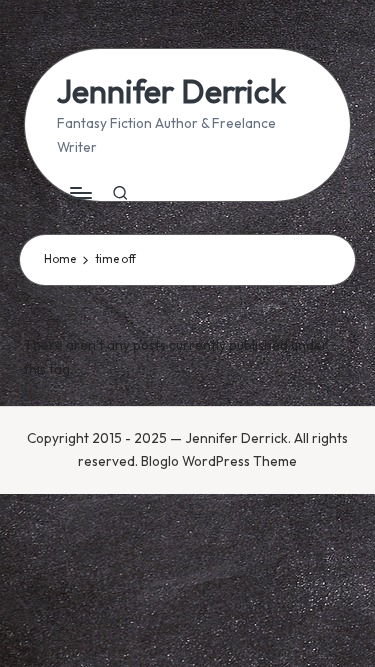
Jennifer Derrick (171, 91)
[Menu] (80, 193)
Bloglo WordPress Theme (219, 461)
